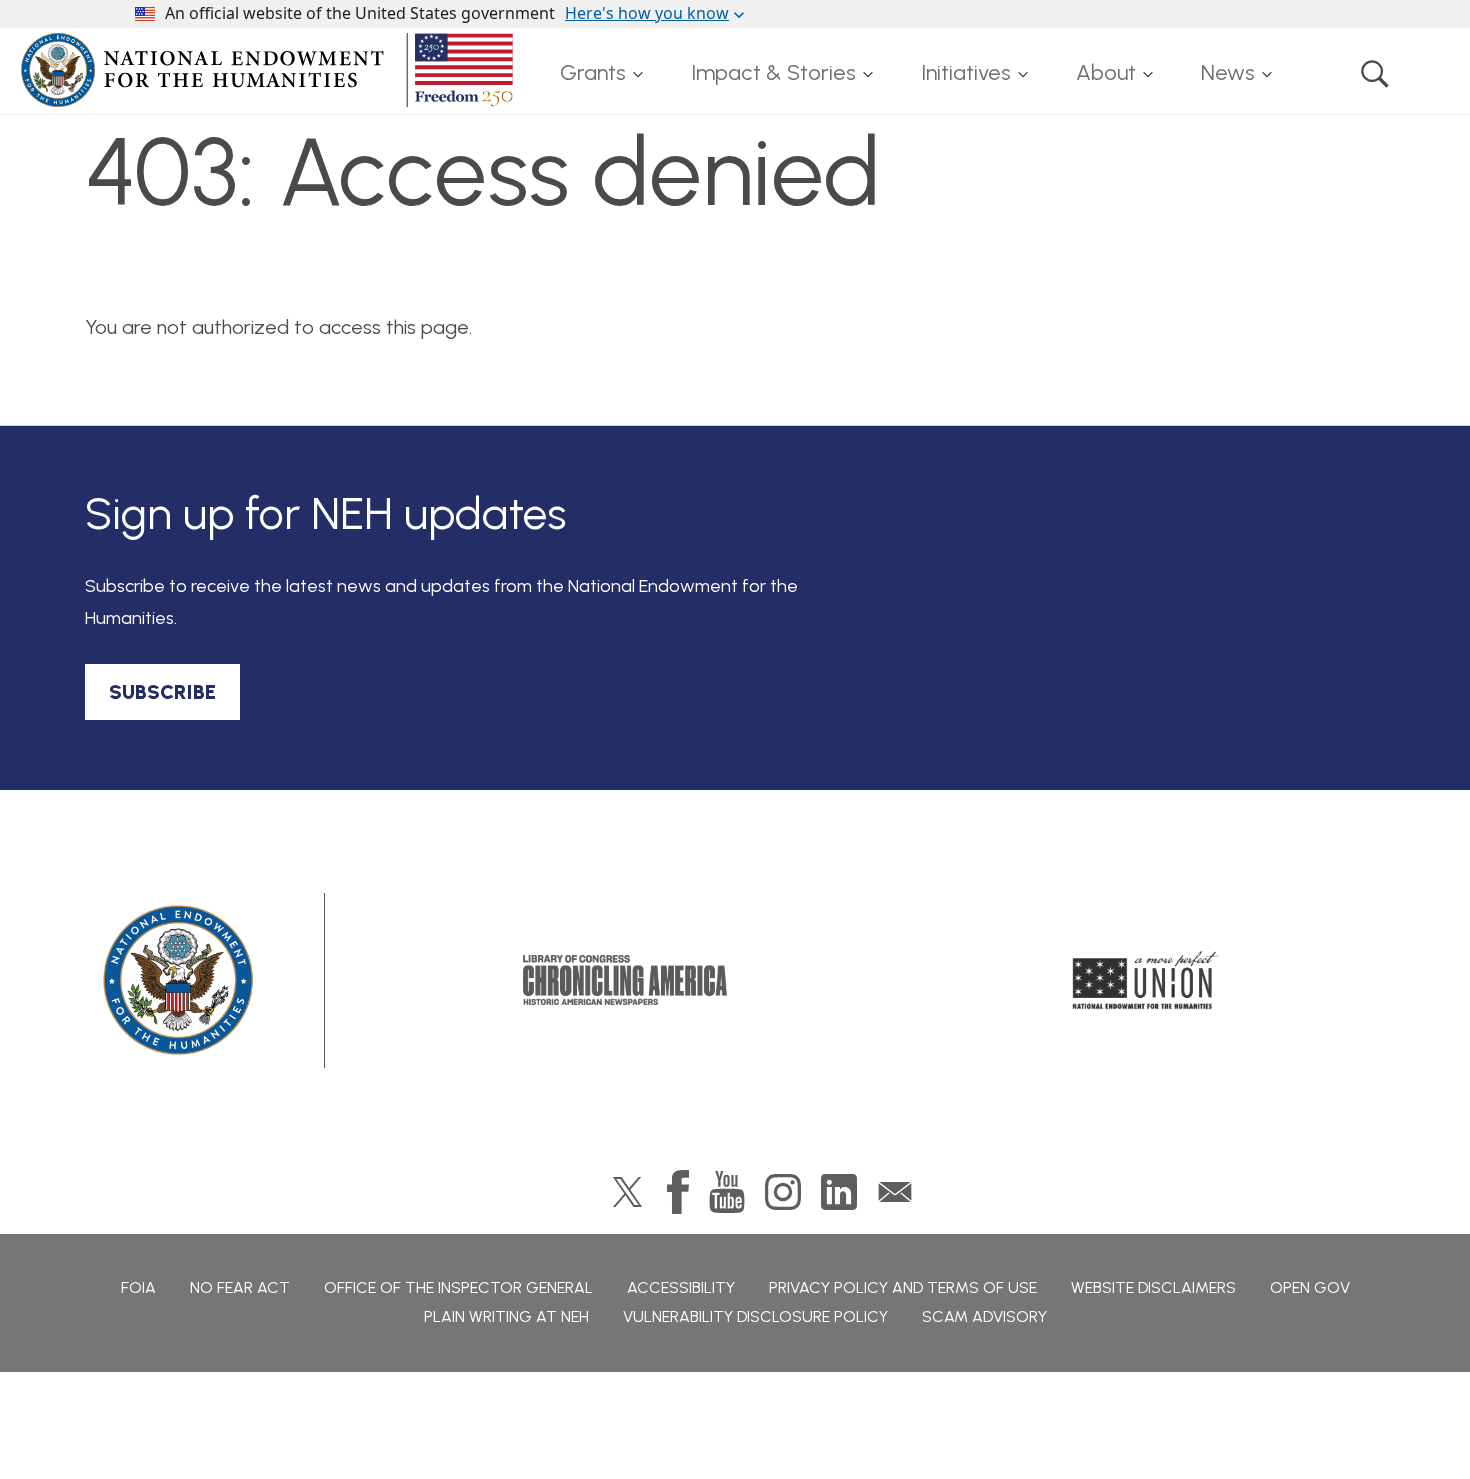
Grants (593, 72)
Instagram (783, 1192)
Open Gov (1310, 1287)
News (1228, 72)
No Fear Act (240, 1287)
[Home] (271, 70)
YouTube (727, 1192)
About (1106, 72)
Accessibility (681, 1287)
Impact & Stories (773, 72)
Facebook (678, 1192)
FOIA (138, 1287)
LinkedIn (839, 1192)
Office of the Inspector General (458, 1287)
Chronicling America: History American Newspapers (625, 980)
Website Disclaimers (1153, 1287)
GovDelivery (895, 1192)
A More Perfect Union (1145, 980)
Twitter (627, 1192)
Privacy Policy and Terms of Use (903, 1287)
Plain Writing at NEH (506, 1316)
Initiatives (966, 72)
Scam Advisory (984, 1316)
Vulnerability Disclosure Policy (755, 1316)
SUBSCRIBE (162, 692)
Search (1375, 73)
